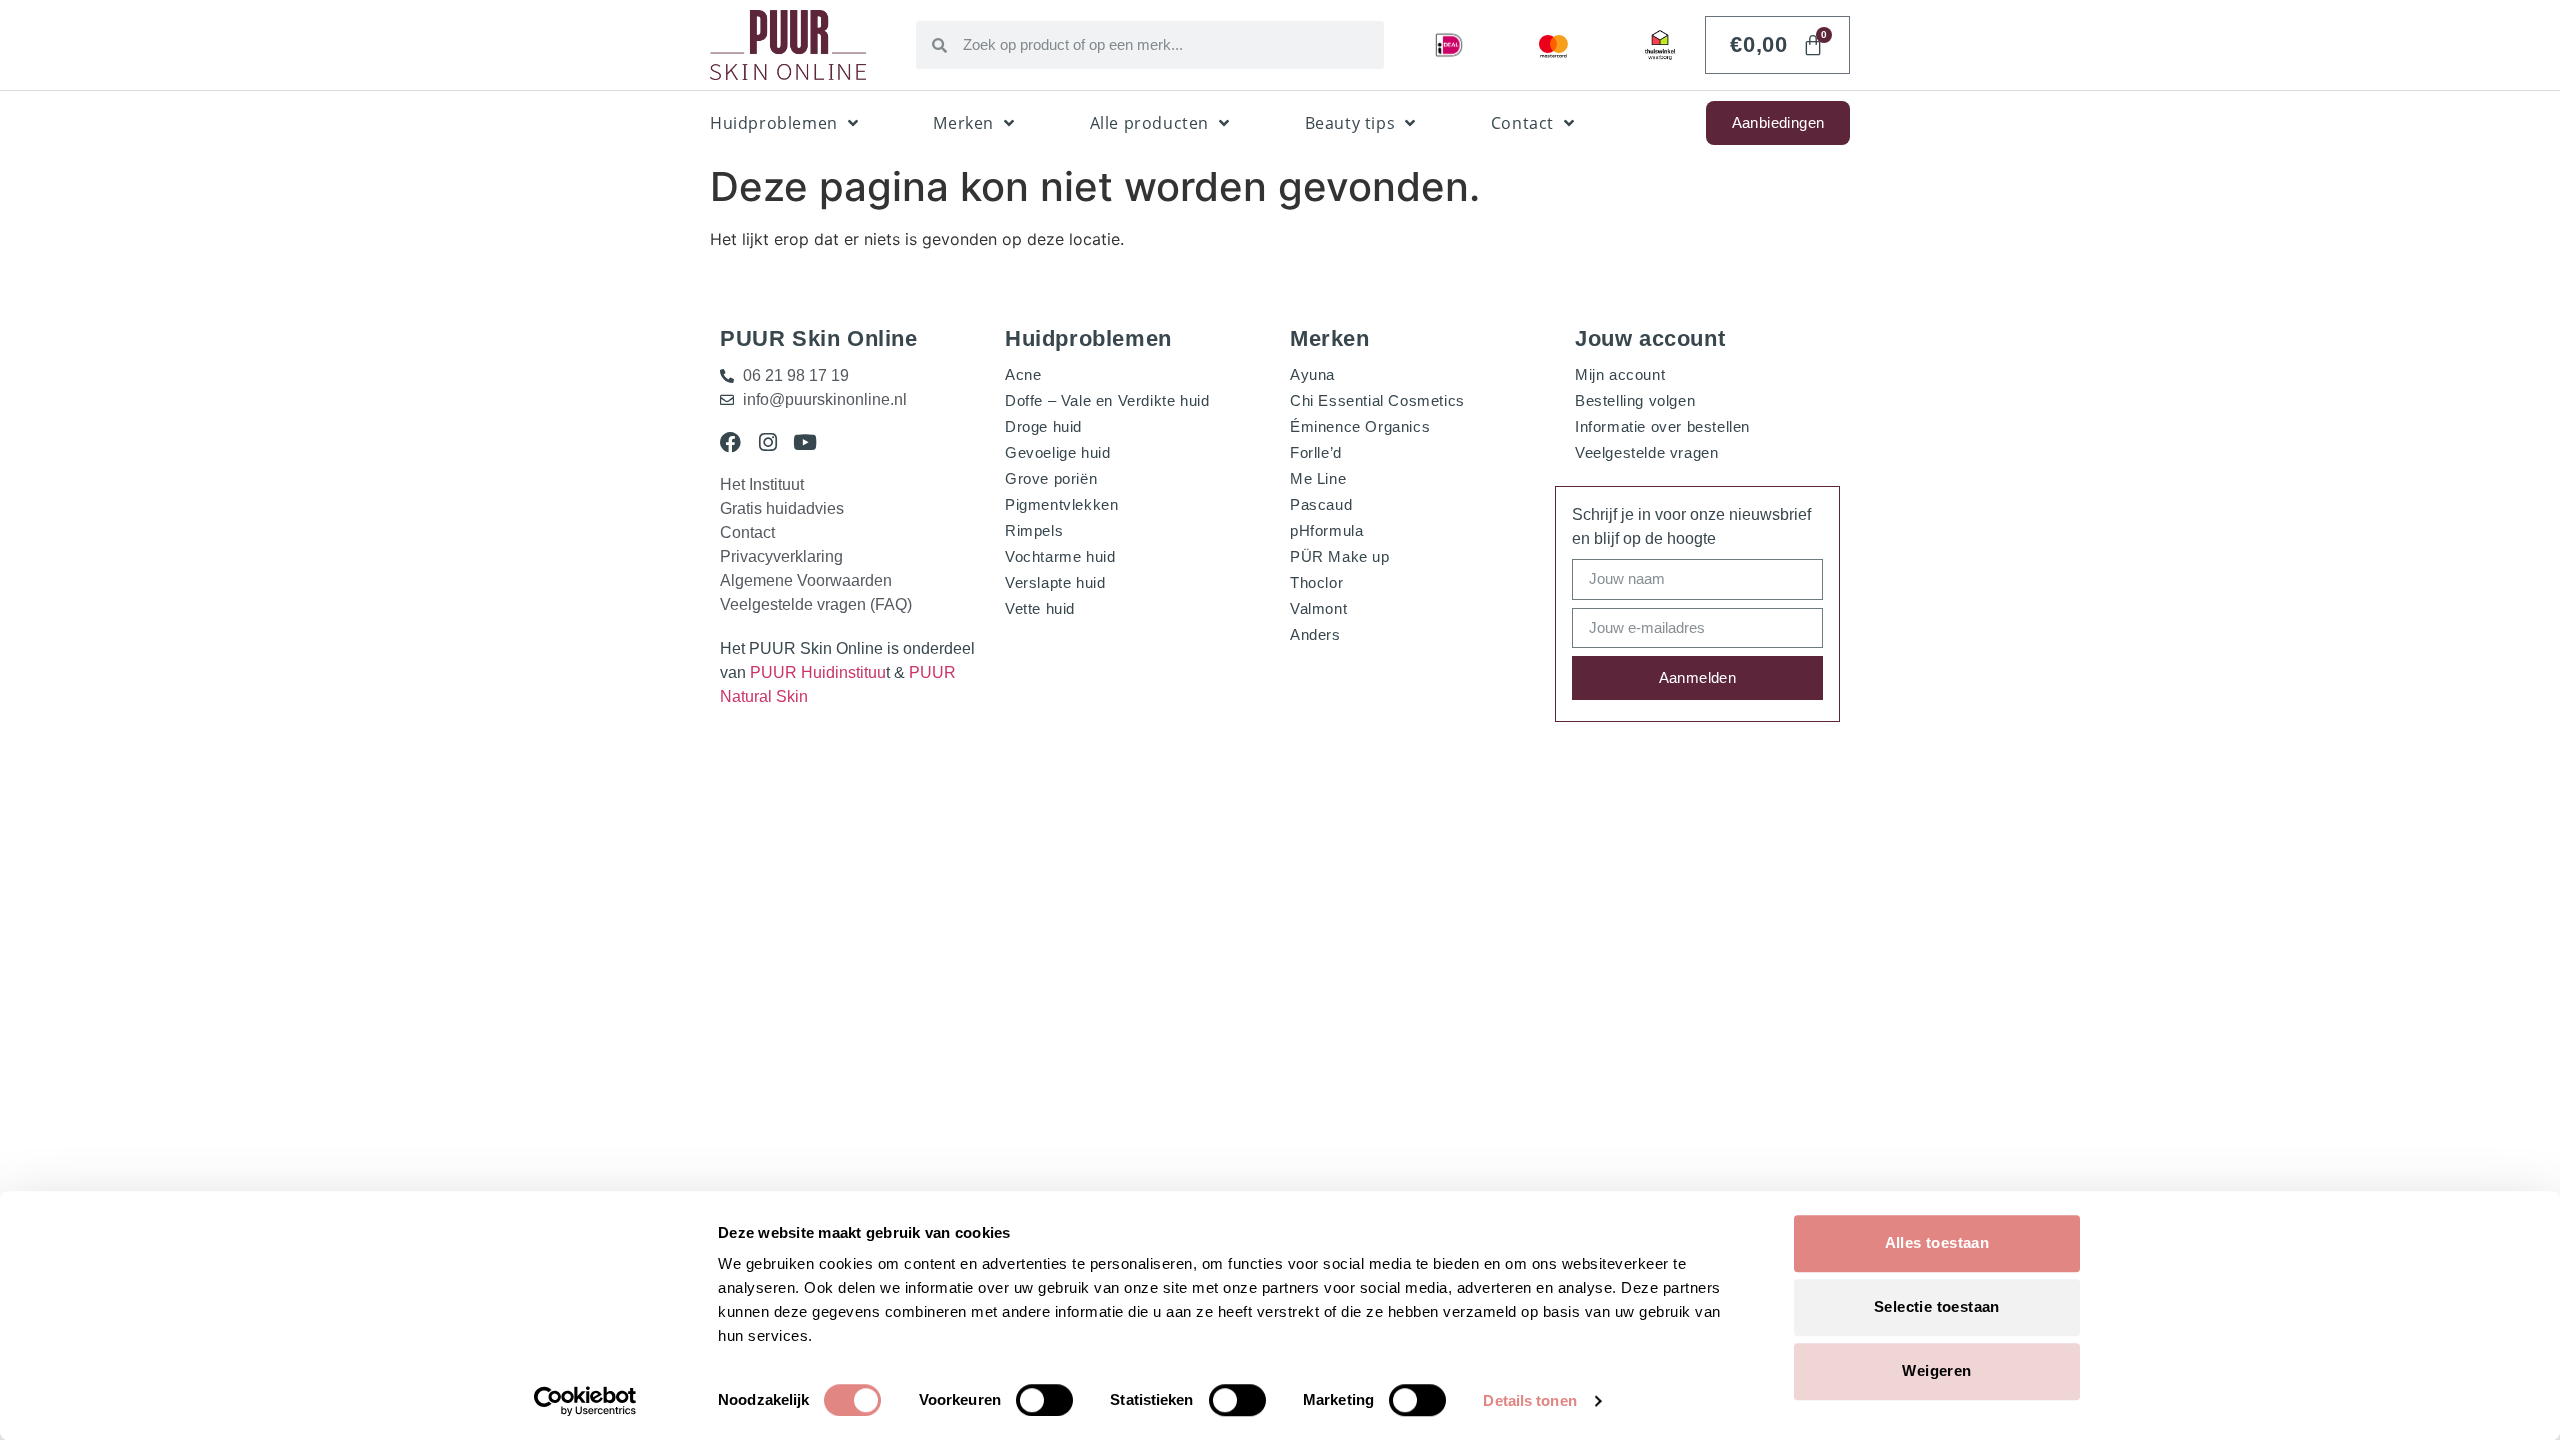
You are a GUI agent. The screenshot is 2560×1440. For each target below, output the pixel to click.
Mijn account (1620, 374)
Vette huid (1040, 608)
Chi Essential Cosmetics (1377, 400)
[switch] (1044, 1400)
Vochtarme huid (1060, 556)
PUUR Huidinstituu (818, 672)
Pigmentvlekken (1061, 504)
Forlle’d (1316, 452)
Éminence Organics (1360, 426)
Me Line (1318, 478)
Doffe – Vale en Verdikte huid (1107, 400)
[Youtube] (804, 442)
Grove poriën (1051, 478)
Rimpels (1034, 530)
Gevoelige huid (1057, 452)
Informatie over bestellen (1662, 426)
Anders (1315, 634)
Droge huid (1043, 426)
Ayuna (1312, 374)
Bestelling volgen (1635, 400)
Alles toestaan (1937, 1242)
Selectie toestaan (1937, 1306)
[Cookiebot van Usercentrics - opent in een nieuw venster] (585, 1401)
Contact (1522, 123)
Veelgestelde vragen (1646, 452)
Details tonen (1529, 1400)
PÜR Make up (1340, 556)
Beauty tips (1350, 123)
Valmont (1318, 608)
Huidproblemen (774, 123)
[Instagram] (767, 442)
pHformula (1326, 530)
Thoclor (1316, 582)
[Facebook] (730, 442)
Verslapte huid (1055, 582)
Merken (963, 123)
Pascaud (1321, 504)
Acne (1023, 374)
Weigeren (1936, 1370)
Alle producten (1149, 123)
